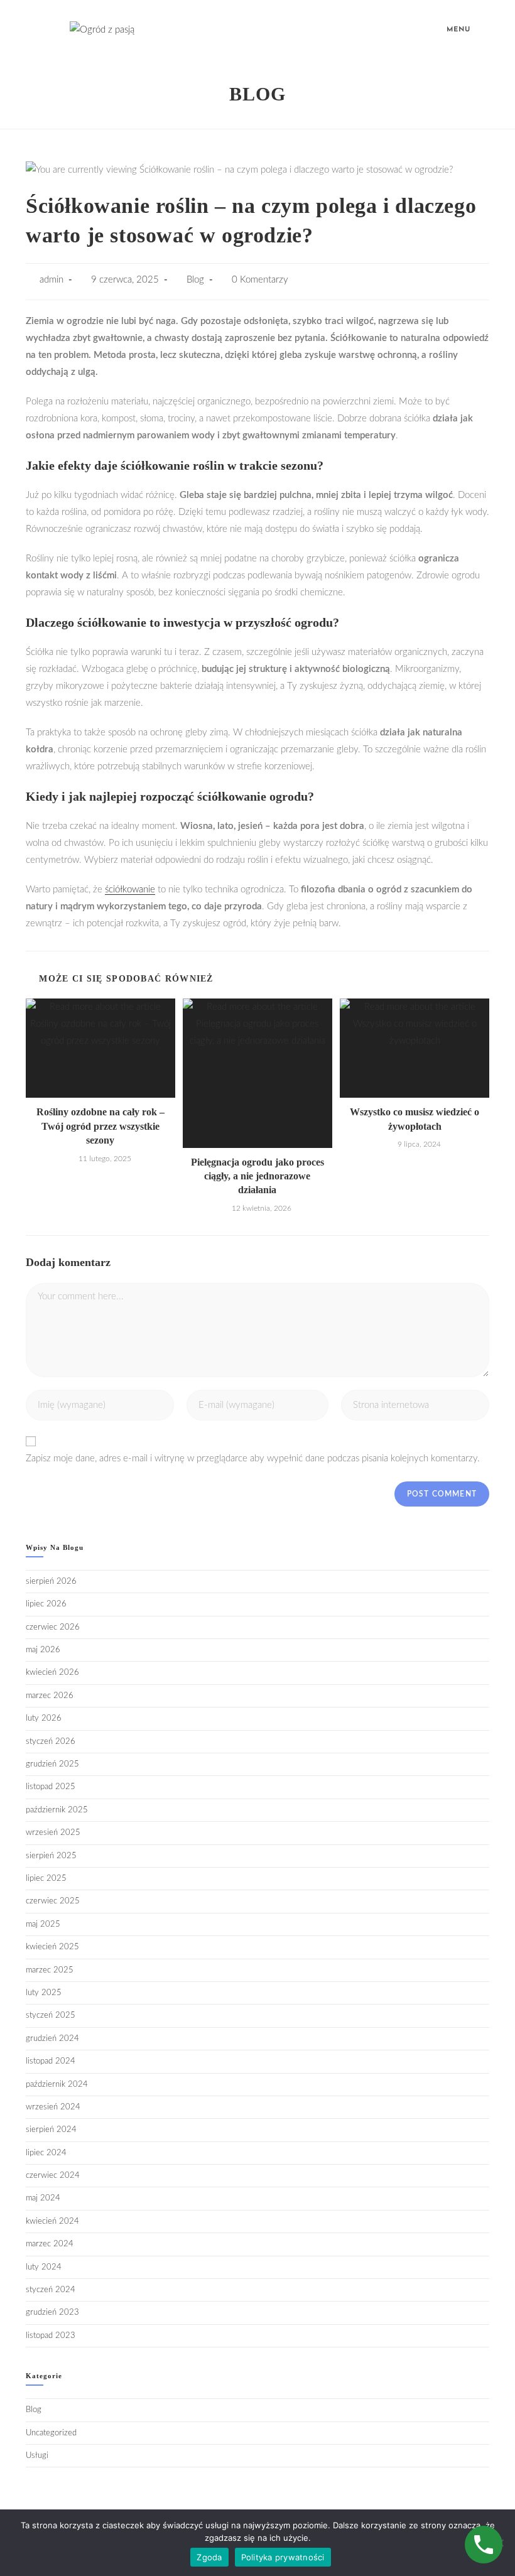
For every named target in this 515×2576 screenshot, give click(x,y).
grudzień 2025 (52, 1764)
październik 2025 (57, 1810)
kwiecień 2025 (52, 1947)
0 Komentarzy (260, 280)
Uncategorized (51, 2433)
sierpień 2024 (51, 2130)
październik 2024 (57, 2085)
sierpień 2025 (51, 1856)
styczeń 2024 (51, 2290)
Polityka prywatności (283, 2557)
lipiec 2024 (46, 2153)
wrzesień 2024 (53, 2107)
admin (51, 280)
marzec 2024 (50, 2244)
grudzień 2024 (52, 2039)
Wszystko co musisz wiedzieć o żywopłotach (415, 1119)
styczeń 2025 (51, 2016)
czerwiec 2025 (53, 1901)
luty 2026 (44, 1718)
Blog (195, 280)
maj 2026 (43, 1650)
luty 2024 (44, 2267)
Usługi (37, 2456)
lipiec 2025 (46, 1879)
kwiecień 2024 (52, 2222)
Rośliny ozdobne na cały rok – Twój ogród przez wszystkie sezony (100, 1126)
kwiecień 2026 (52, 1673)
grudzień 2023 (52, 2313)
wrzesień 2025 (53, 1833)
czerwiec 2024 (53, 2176)
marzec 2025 (50, 1970)
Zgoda (209, 2557)
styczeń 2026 (51, 1742)
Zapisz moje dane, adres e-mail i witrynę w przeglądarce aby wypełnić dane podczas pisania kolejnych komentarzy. (253, 1458)
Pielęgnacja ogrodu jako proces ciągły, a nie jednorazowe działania (257, 1176)
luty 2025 (44, 1993)
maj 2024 (43, 2198)
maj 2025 (43, 1924)
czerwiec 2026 (53, 1627)
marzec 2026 (50, 1696)
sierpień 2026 (51, 1582)
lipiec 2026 (46, 1604)
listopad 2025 (51, 1787)
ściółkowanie (130, 890)
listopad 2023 (51, 2336)
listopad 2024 (51, 2061)
